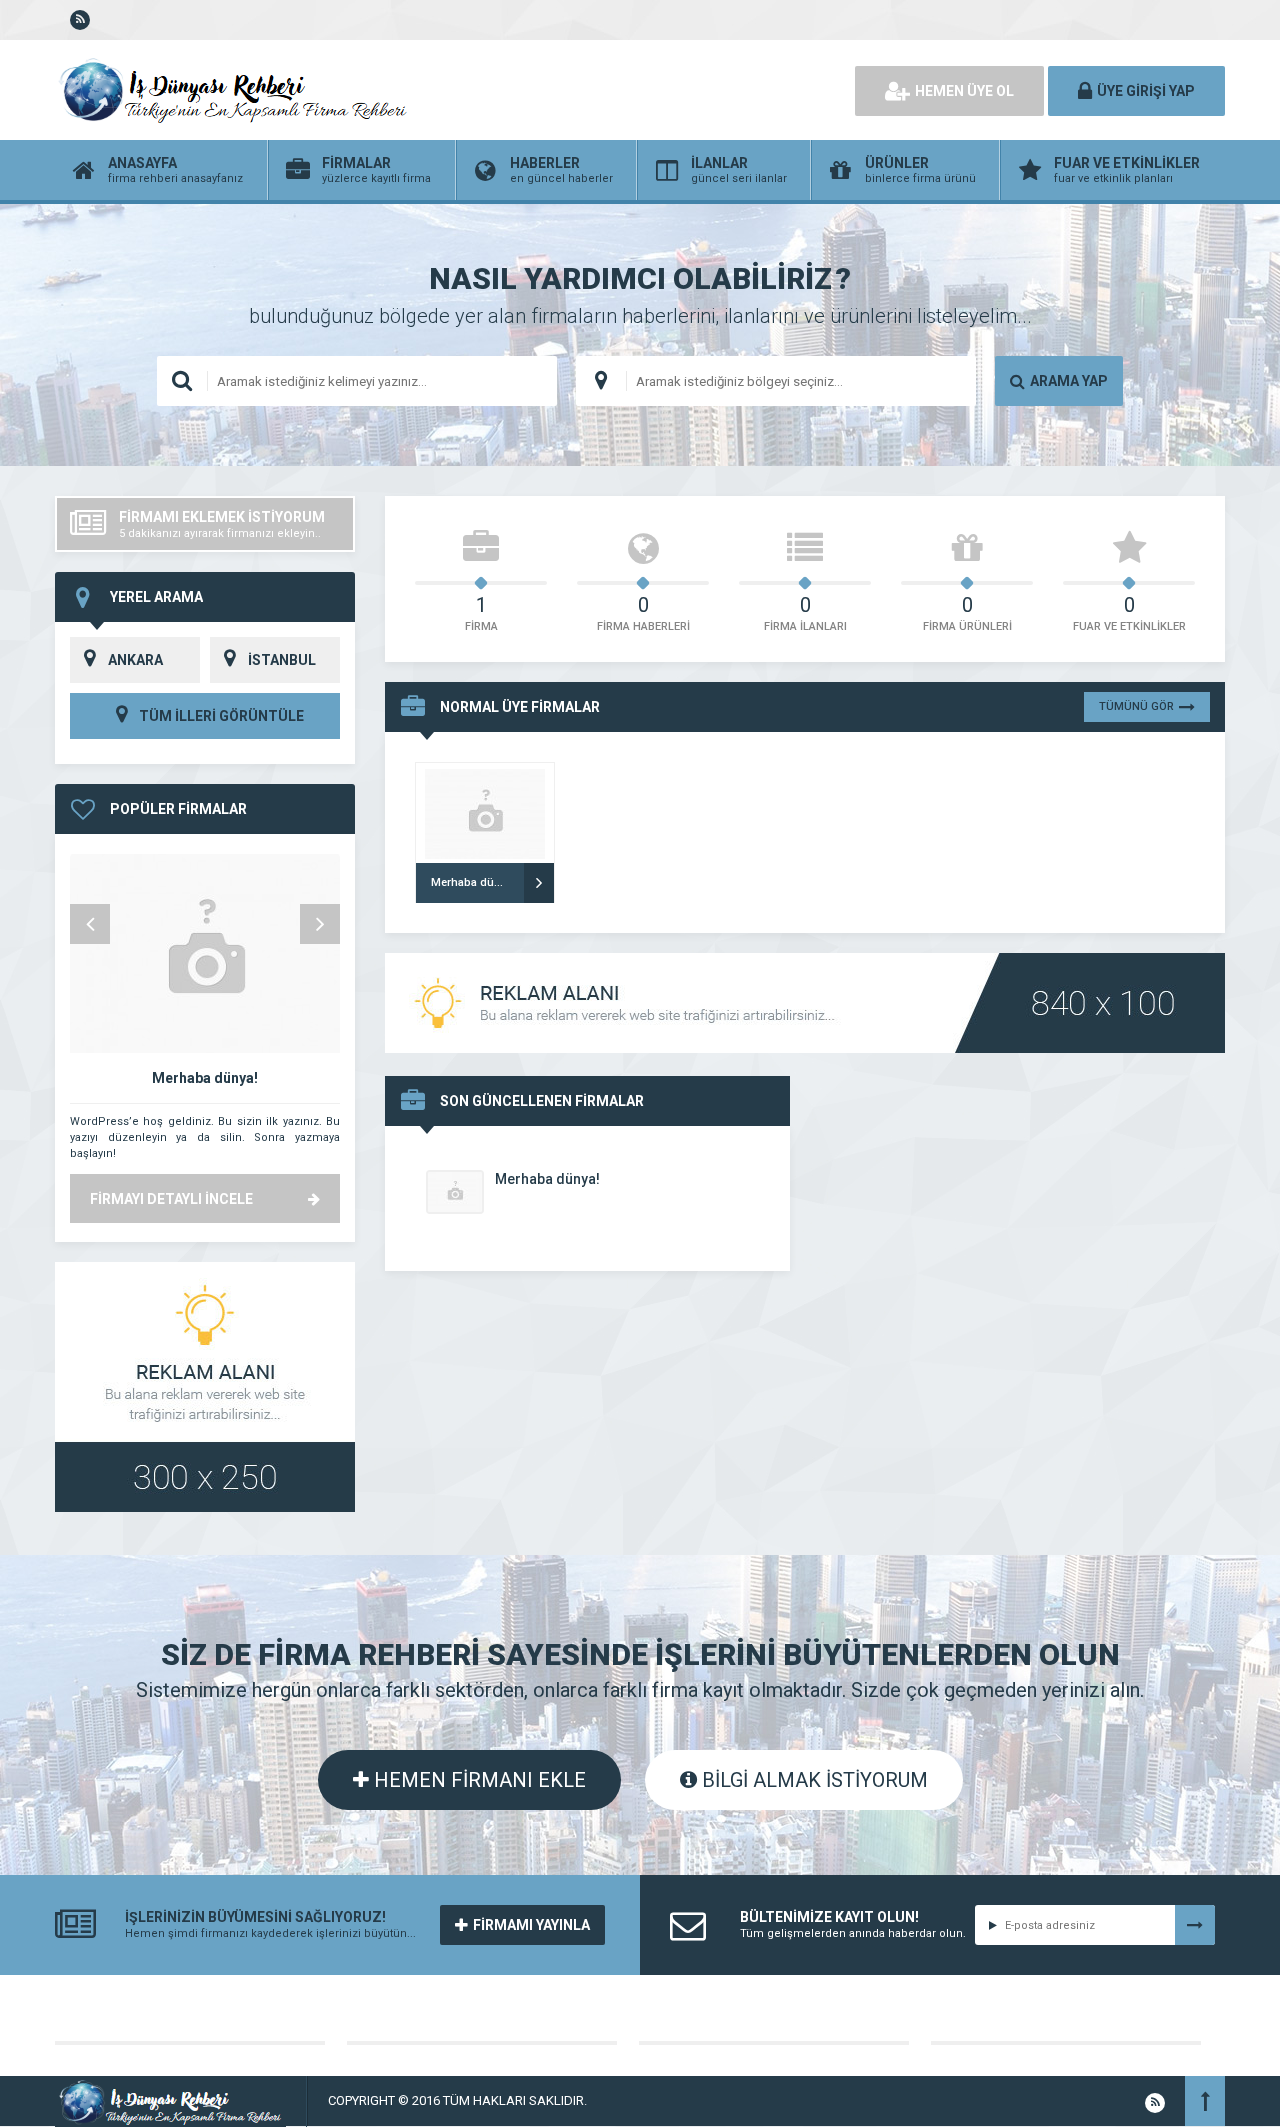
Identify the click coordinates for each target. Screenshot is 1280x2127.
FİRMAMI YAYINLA (531, 1925)
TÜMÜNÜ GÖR (1136, 706)
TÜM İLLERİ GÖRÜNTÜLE (220, 716)
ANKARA (135, 660)
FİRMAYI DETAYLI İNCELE (171, 1199)
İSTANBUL (282, 660)
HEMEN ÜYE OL (964, 91)
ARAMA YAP (1069, 381)
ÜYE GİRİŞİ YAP (1146, 91)
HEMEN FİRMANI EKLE (477, 1780)
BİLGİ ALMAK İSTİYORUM (812, 1780)
